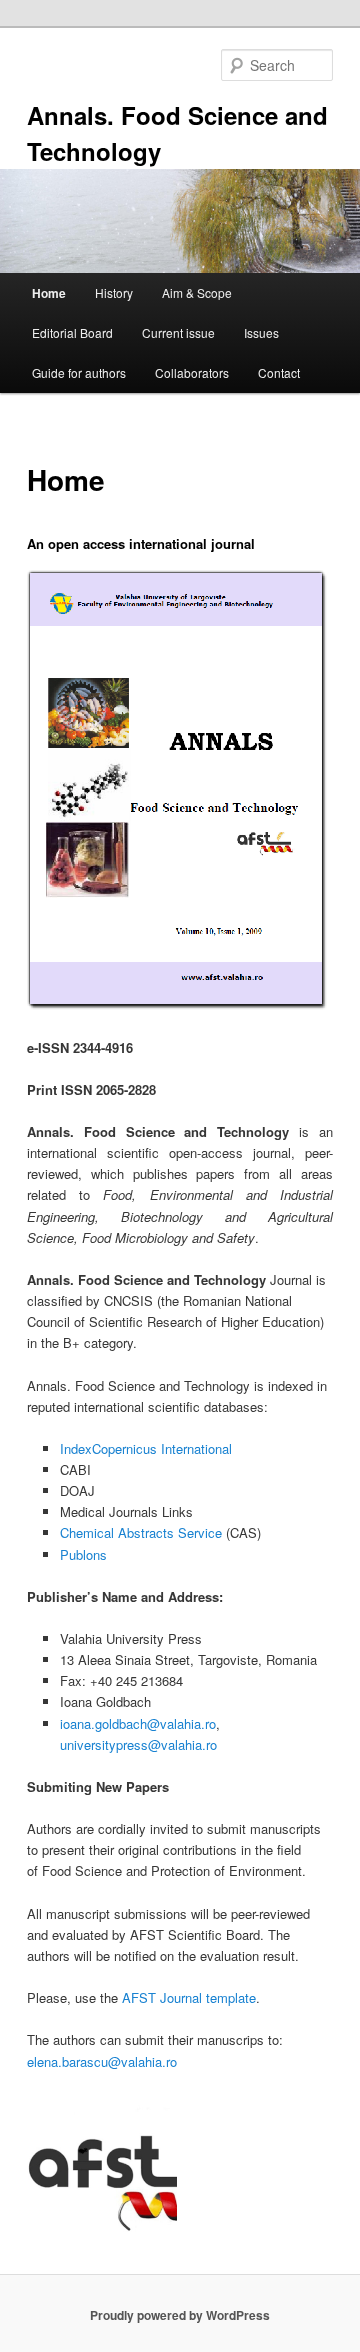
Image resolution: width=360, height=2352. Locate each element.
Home (49, 293)
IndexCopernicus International (146, 1448)
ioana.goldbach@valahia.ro (138, 1723)
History (114, 292)
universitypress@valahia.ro (138, 1744)
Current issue (178, 332)
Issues (261, 332)
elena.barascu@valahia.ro (102, 2061)
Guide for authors (79, 372)
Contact (279, 372)
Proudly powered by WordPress (180, 2315)
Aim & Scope (197, 292)
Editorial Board (72, 332)
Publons (83, 1554)
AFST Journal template (189, 1997)
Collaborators (192, 372)
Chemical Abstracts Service (141, 1532)
